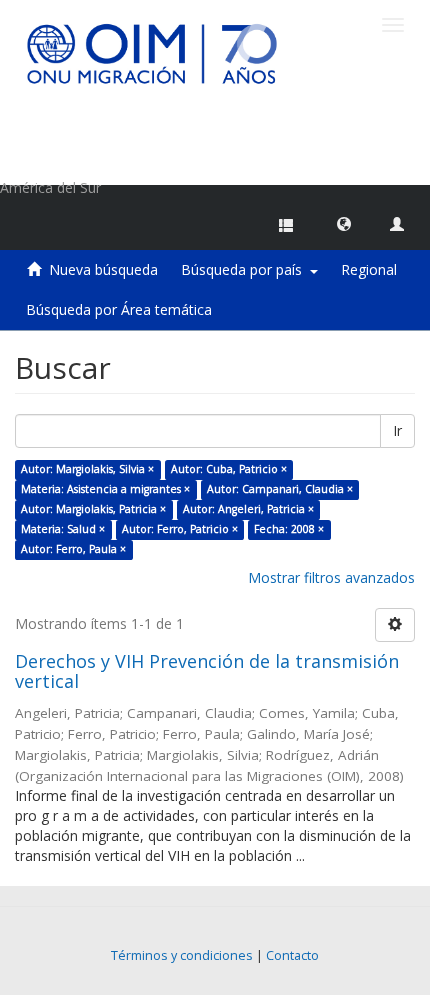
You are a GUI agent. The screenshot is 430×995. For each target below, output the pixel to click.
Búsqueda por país (245, 269)
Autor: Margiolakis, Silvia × (87, 469)
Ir (397, 430)
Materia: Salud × (63, 529)
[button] (344, 223)
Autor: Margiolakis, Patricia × (93, 509)
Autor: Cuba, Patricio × (229, 469)
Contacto (292, 955)
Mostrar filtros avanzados (331, 577)
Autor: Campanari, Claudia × (280, 489)
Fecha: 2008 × (289, 529)
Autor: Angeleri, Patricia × (248, 509)
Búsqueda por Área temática (119, 309)
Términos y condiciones (182, 955)
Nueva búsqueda (103, 269)
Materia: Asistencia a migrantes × (105, 489)
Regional (369, 269)
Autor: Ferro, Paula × (73, 549)
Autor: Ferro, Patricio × (180, 529)
